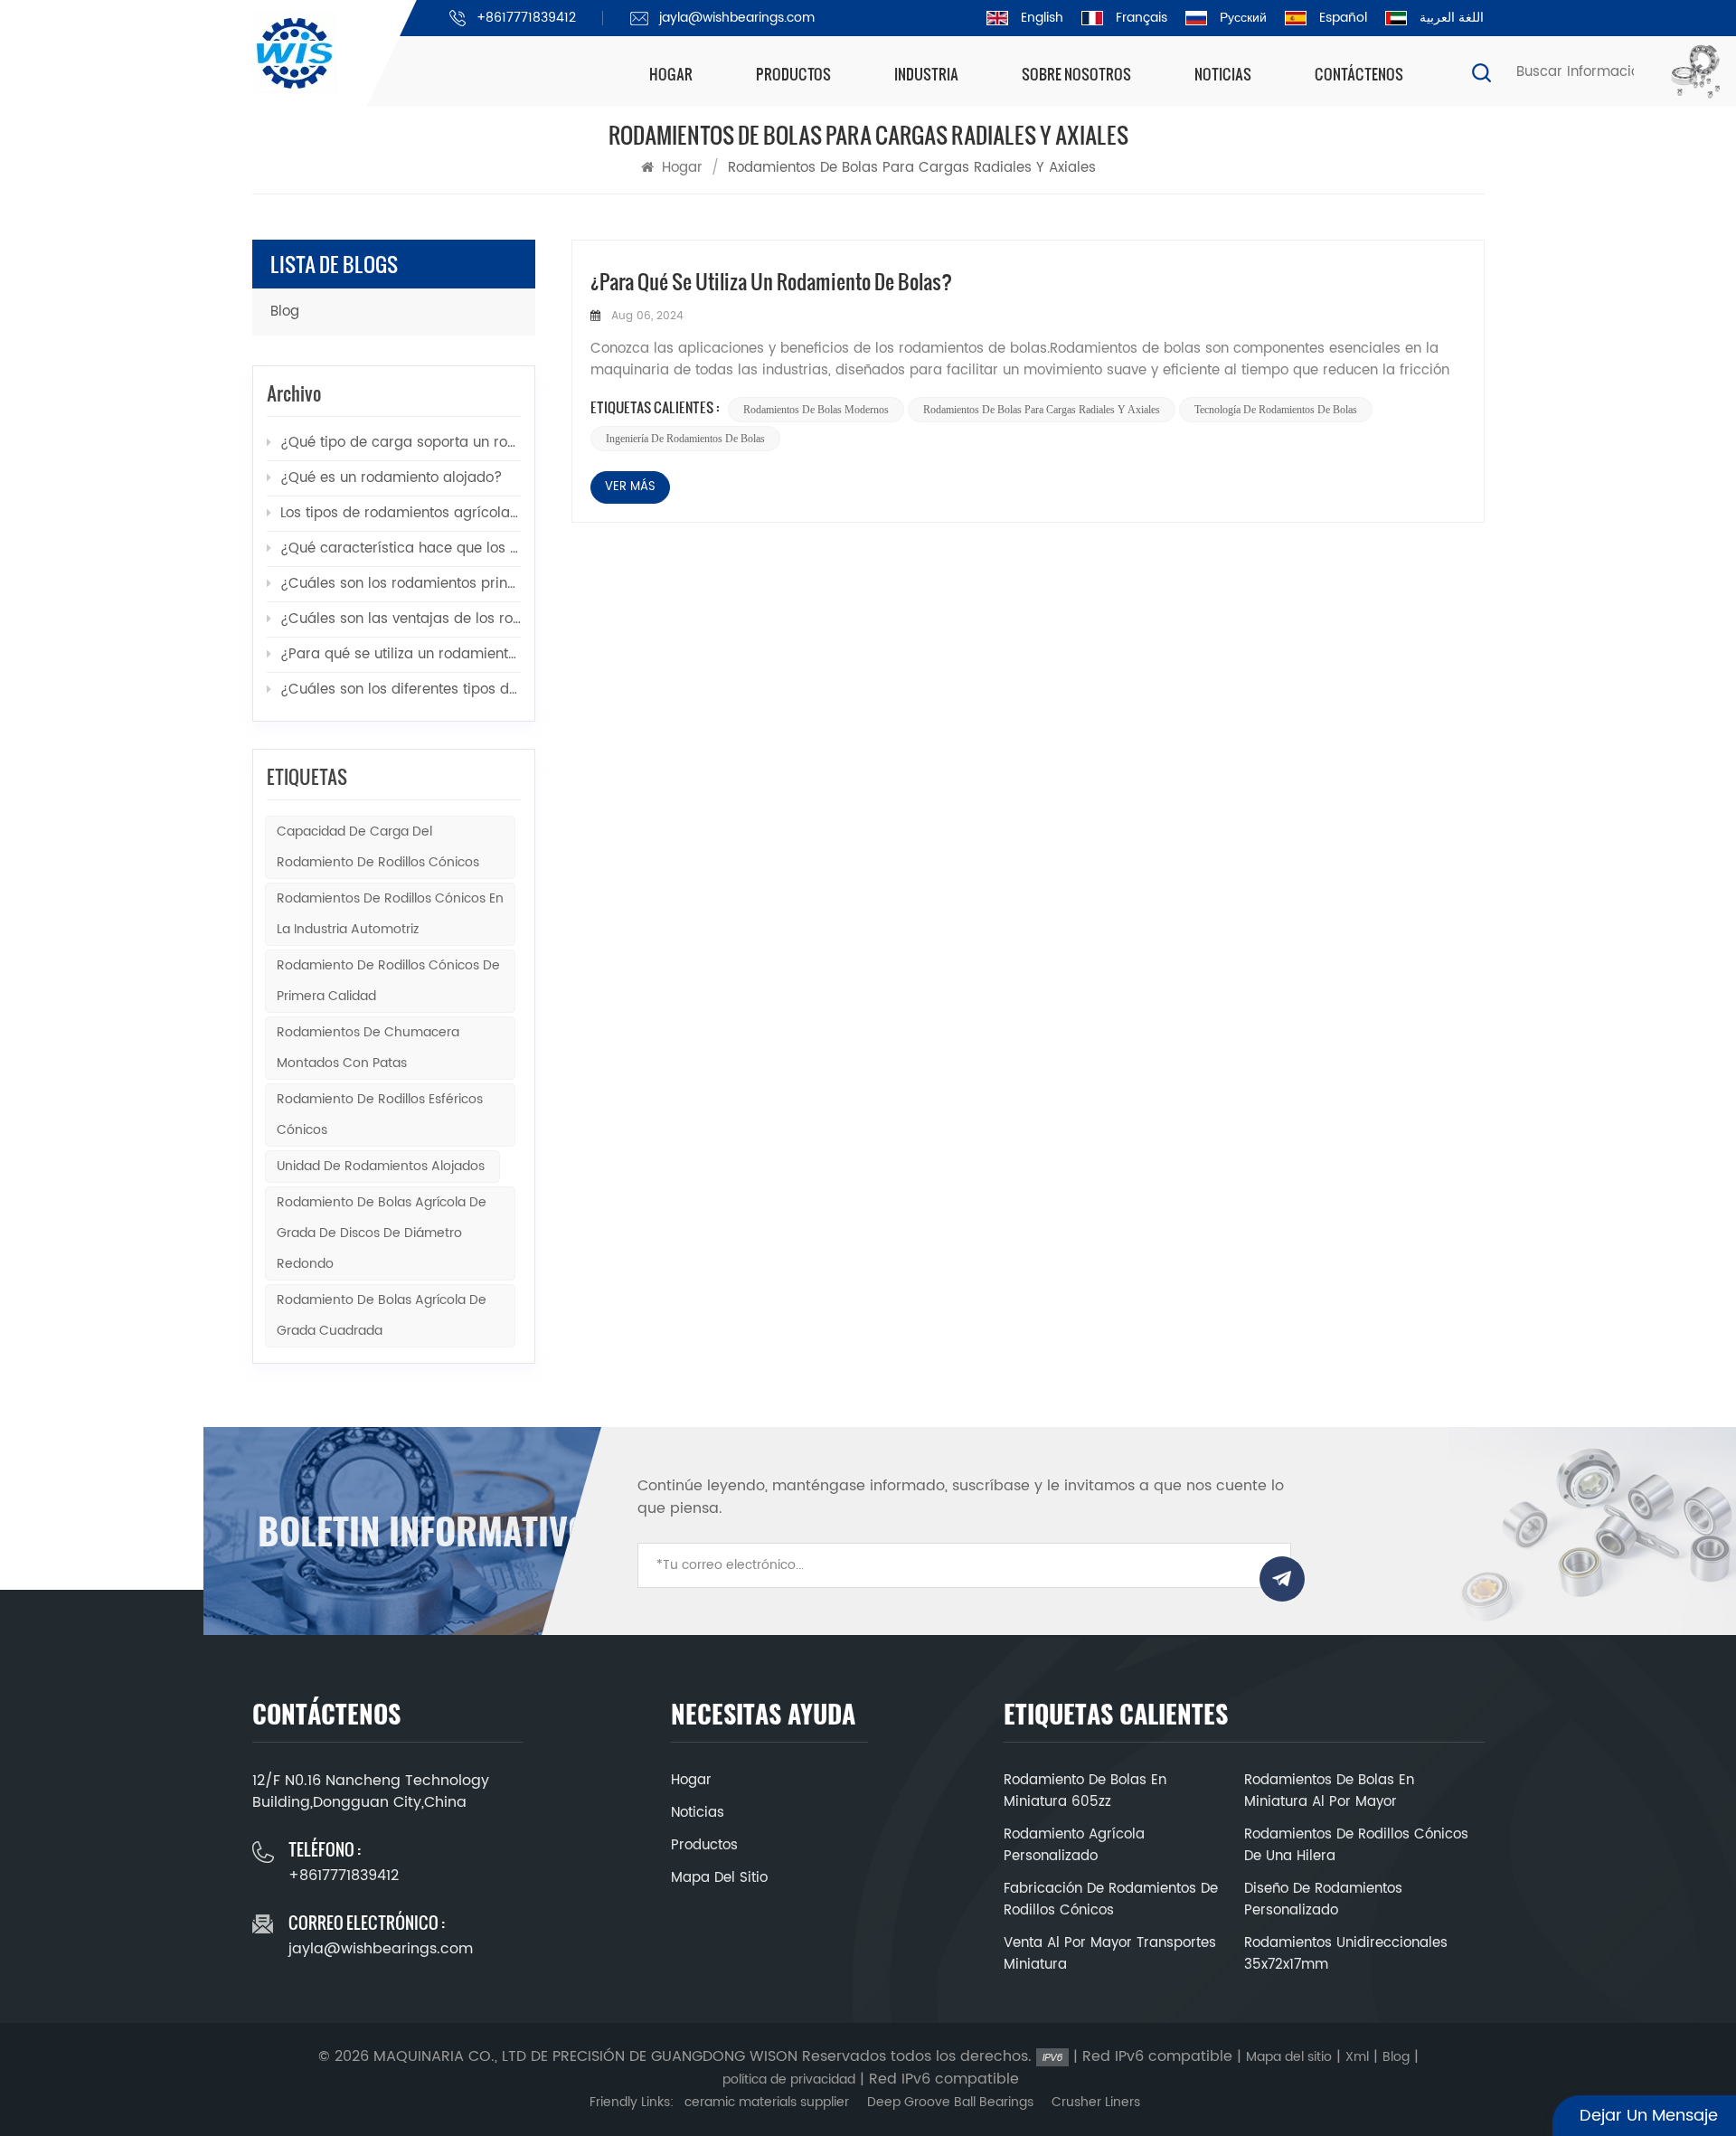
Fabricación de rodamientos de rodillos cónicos (1111, 1900)
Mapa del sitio (719, 1878)
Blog (285, 312)
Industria (926, 74)
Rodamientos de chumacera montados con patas (368, 1048)
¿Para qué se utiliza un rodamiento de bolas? (771, 281)
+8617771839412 (526, 18)
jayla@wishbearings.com (737, 18)
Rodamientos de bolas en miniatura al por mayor (1329, 1791)
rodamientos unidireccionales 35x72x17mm (1346, 1954)
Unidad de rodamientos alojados (382, 1166)
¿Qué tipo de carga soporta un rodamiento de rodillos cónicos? (401, 443)
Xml (1357, 2057)
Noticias (1223, 74)
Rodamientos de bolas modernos (816, 410)
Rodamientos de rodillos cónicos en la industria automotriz (390, 914)
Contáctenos (1359, 74)
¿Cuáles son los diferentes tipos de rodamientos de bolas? (401, 690)
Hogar (671, 74)
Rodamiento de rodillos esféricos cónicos (380, 1115)
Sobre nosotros (1076, 74)
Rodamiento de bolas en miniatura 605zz (1085, 1791)
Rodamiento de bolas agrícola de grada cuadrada (382, 1315)
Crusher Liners (1096, 2102)
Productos (793, 74)
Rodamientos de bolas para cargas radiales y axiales (1042, 410)
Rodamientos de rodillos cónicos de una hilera (1356, 1846)
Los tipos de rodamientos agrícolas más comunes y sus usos (401, 513)
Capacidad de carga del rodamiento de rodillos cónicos (378, 847)
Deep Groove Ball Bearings (950, 2102)
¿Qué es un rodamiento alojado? (391, 478)
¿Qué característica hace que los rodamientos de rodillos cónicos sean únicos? (401, 548)
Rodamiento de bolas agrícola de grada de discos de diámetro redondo (382, 1233)
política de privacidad (789, 2080)
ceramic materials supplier (767, 2102)
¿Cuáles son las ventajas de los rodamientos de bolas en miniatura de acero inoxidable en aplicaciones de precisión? (401, 619)
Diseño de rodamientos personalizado (1323, 1900)
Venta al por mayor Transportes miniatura (1110, 1954)
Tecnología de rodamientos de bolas (1276, 410)
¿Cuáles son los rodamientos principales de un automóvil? (401, 584)
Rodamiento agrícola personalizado (1074, 1846)
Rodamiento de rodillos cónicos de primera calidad (388, 981)
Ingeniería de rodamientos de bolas (685, 439)
